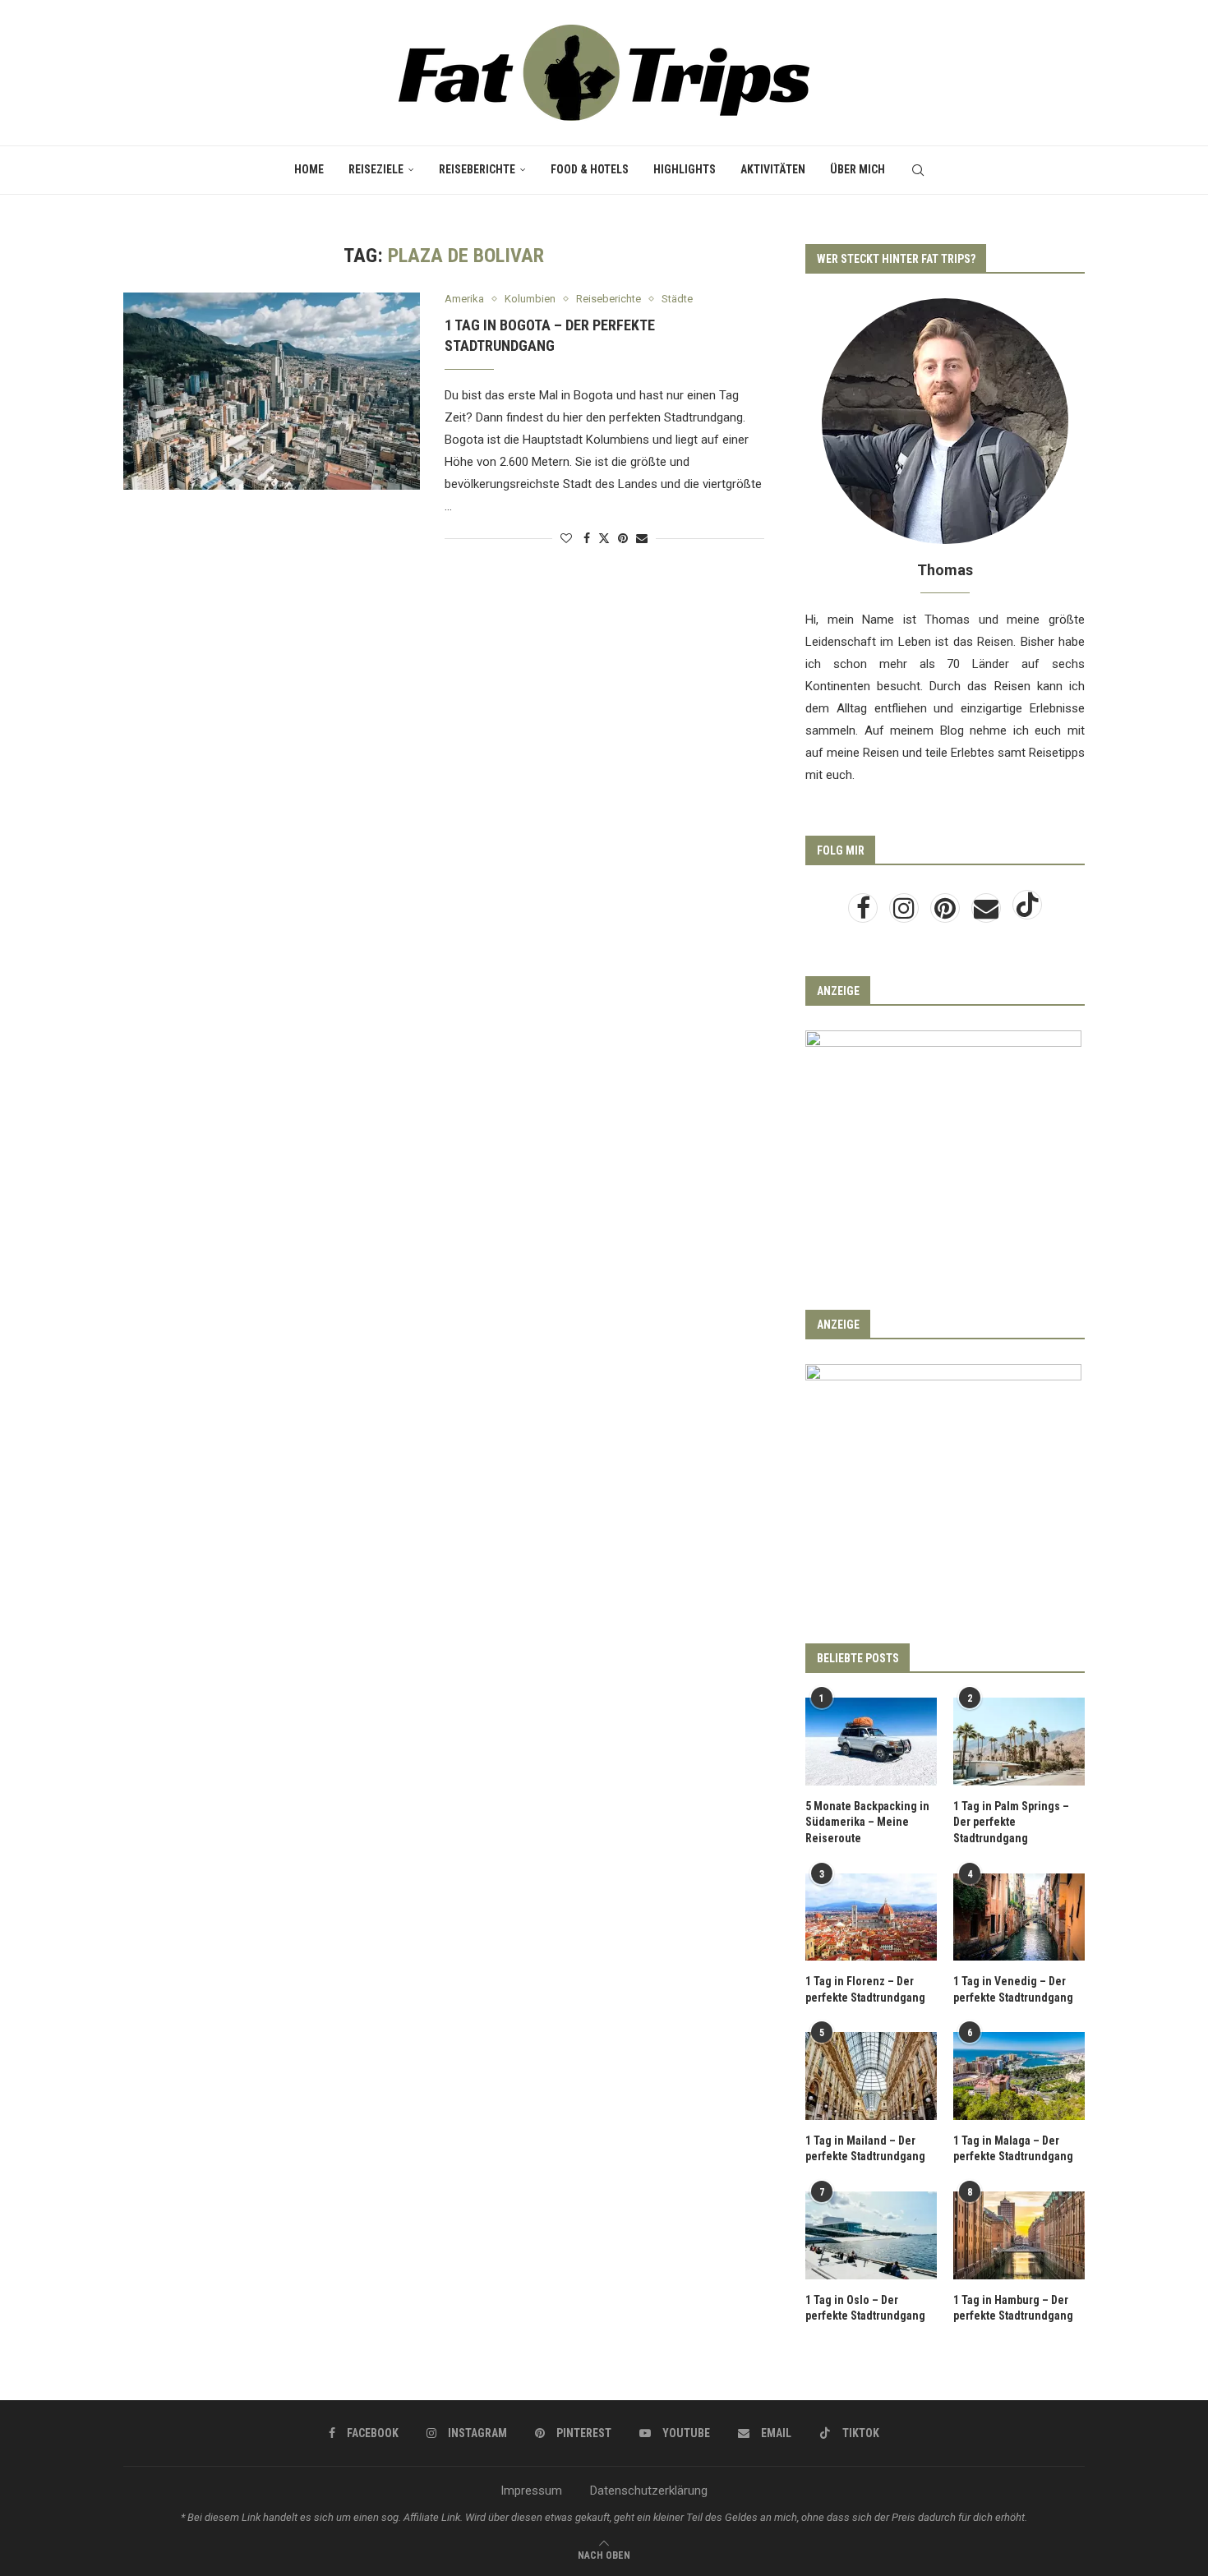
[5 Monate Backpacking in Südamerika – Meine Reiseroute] (871, 1742)
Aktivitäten (773, 169)
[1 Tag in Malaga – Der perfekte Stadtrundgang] (1019, 2076)
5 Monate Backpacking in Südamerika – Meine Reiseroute (867, 1822)
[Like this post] (566, 538)
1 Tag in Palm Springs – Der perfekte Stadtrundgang (1011, 1822)
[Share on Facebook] (587, 538)
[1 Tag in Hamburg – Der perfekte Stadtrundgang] (1019, 2235)
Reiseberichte (477, 169)
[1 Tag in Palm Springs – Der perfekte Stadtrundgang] (1019, 1742)
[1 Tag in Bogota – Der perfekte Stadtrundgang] (272, 391)
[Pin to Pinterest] (623, 538)
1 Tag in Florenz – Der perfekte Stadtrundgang (865, 1989)
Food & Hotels (590, 169)
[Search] (918, 170)
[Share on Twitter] (604, 538)
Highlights (685, 169)
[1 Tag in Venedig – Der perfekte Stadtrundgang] (1019, 1917)
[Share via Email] (642, 538)
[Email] (988, 913)
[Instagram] (906, 913)
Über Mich (858, 169)
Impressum (531, 2491)
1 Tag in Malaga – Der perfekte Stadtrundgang (1013, 2149)
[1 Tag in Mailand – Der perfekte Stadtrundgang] (871, 2076)
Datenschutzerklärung (649, 2491)
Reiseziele (376, 169)
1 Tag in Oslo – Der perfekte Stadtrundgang (865, 2308)
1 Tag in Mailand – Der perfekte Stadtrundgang (865, 2149)
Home (309, 169)
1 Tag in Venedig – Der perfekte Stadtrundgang (1013, 1989)
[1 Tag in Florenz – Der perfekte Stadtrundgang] (871, 1917)
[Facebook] (865, 913)
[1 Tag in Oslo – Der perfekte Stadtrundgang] (871, 2235)
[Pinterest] (947, 913)
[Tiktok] (1027, 913)
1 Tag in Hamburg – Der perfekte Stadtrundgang (1013, 2308)
